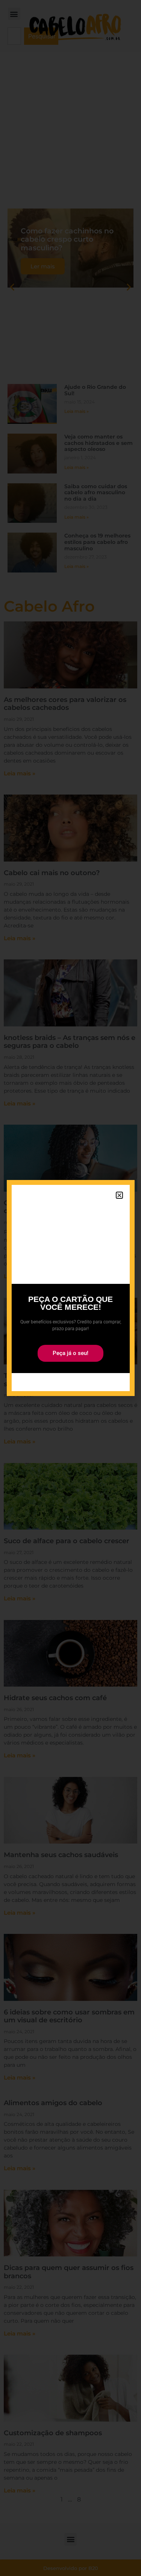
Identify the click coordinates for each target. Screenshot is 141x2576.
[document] (70, 1288)
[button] (119, 1195)
